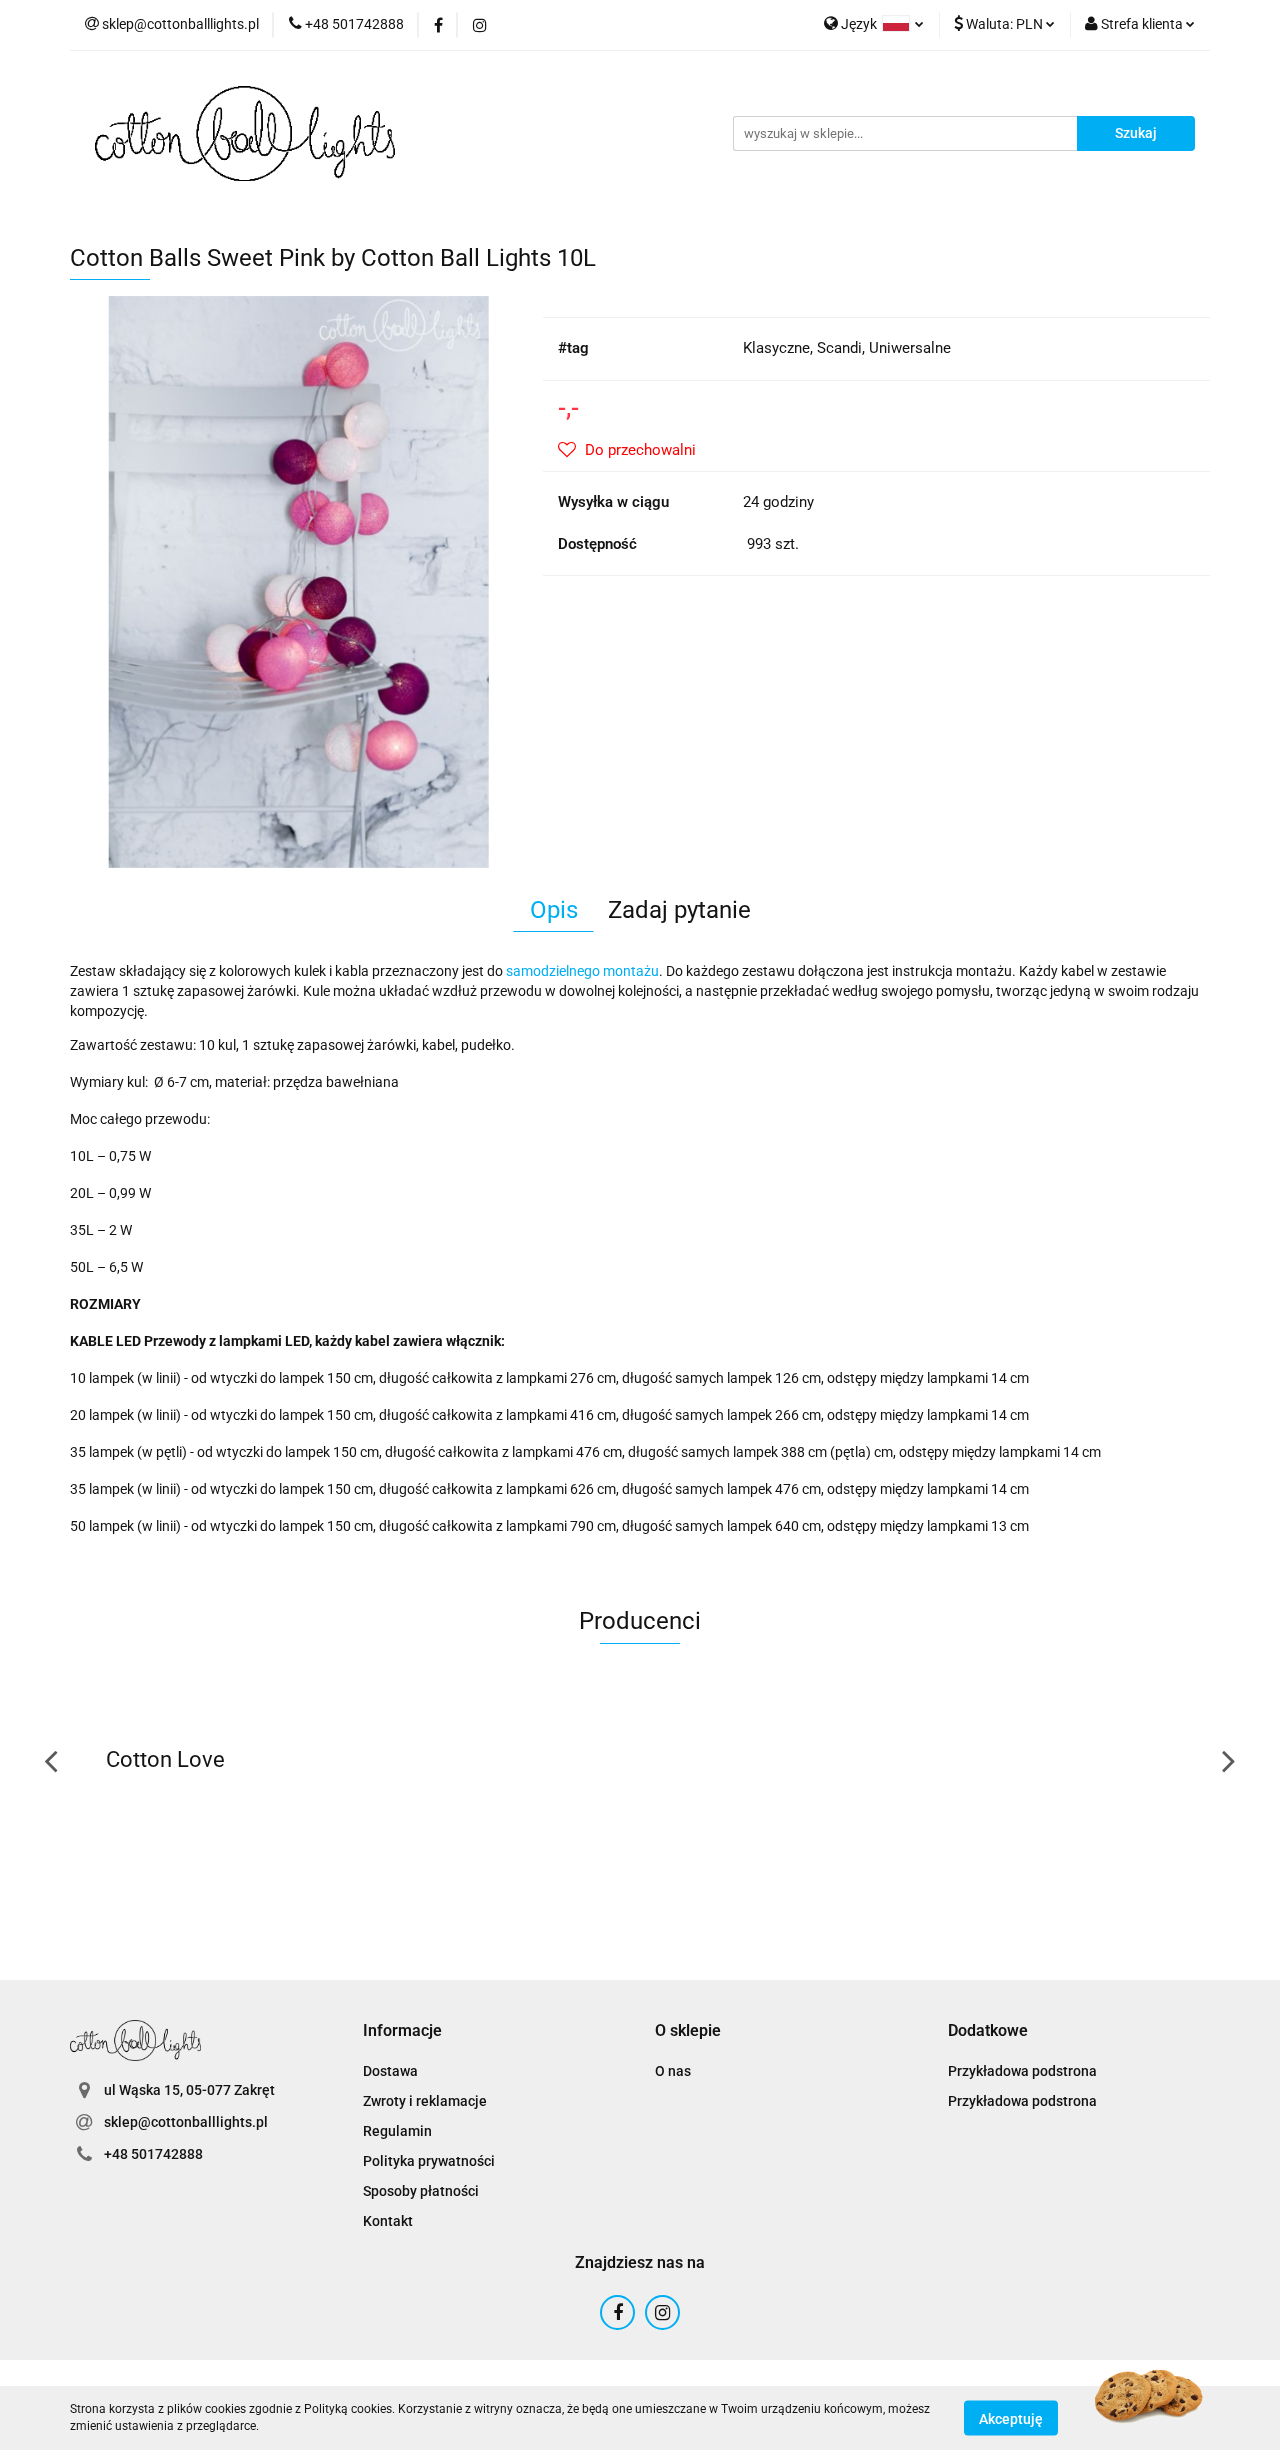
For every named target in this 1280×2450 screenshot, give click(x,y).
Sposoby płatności (421, 2191)
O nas (673, 2071)
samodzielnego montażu (582, 971)
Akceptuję (1011, 2418)
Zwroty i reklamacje (425, 2101)
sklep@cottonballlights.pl (186, 2122)
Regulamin (397, 2131)
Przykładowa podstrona (1022, 2071)
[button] (402, 2031)
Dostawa (390, 2071)
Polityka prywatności (429, 2161)
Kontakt (388, 2221)
